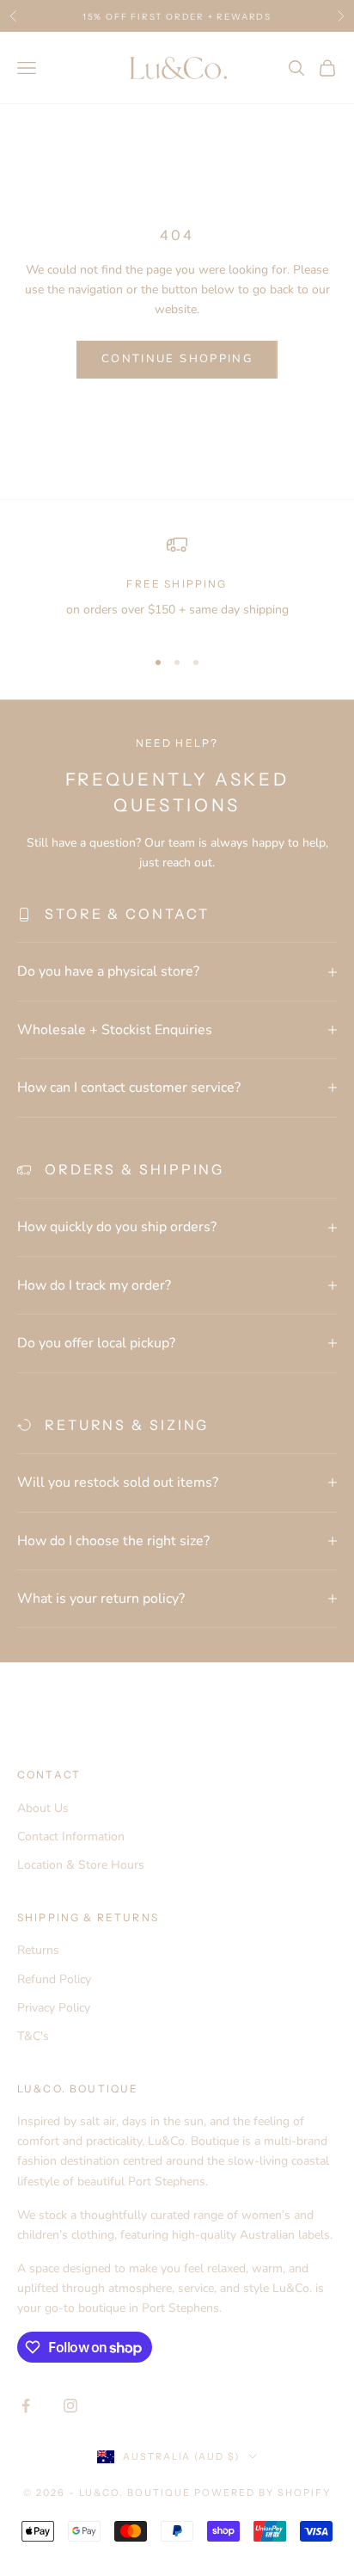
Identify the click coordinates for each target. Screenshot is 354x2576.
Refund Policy (54, 1979)
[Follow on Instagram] (70, 2406)
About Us (43, 1808)
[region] (177, 584)
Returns (38, 1950)
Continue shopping (177, 359)
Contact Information (71, 1836)
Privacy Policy (54, 2008)
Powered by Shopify (262, 2493)
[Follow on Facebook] (26, 2406)
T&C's (33, 2036)
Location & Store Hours (81, 1865)
